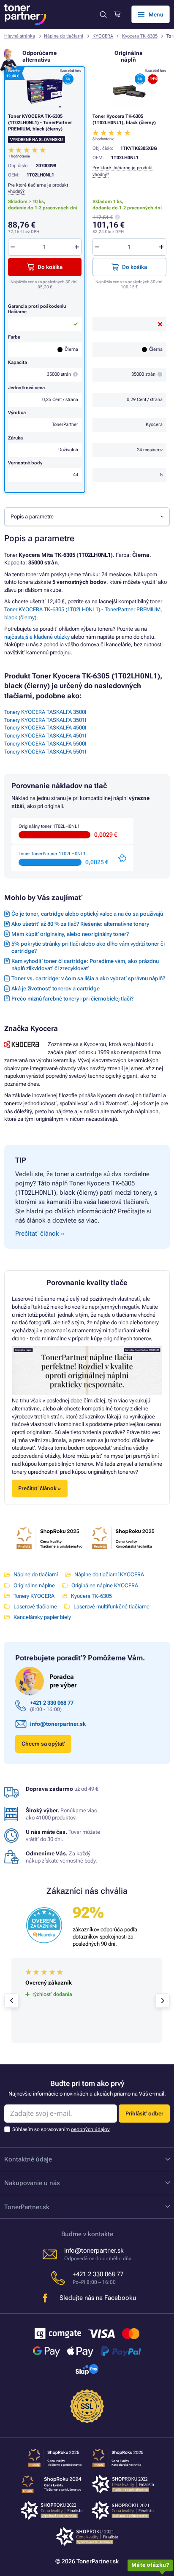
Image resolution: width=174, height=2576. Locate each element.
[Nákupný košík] (117, 14)
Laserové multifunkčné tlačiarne (111, 1607)
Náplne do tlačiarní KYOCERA (109, 1574)
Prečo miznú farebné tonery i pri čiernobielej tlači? (72, 999)
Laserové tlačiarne (35, 1607)
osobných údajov (90, 2129)
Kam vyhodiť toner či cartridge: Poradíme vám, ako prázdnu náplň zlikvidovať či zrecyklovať (85, 965)
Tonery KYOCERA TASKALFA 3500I (45, 712)
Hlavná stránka (20, 36)
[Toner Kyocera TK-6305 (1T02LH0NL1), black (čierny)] (129, 91)
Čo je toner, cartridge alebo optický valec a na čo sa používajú (87, 914)
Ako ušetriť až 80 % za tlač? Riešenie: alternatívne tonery (80, 924)
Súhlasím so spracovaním (61, 2129)
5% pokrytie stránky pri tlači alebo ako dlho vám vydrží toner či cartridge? (88, 947)
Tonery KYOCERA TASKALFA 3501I (45, 720)
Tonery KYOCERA (34, 1596)
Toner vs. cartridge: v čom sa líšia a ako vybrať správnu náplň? (88, 978)
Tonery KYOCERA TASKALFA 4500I (45, 728)
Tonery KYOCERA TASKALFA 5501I (45, 752)
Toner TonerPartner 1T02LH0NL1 (52, 854)
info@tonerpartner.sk (58, 1724)
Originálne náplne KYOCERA (105, 1585)
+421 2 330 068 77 (52, 1703)
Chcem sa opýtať (43, 1744)
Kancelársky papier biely (42, 1617)
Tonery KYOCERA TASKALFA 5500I (45, 744)
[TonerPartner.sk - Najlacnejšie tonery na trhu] (25, 15)
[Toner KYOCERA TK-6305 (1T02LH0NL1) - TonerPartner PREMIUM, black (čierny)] (45, 91)
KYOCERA (103, 36)
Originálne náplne (34, 1585)
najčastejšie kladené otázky (37, 637)
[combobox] (87, 517)
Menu (156, 15)
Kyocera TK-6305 (140, 36)
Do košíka (135, 267)
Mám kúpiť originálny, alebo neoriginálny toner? (70, 934)
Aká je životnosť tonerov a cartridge (56, 988)
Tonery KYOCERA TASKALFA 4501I (45, 736)
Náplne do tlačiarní (64, 36)
